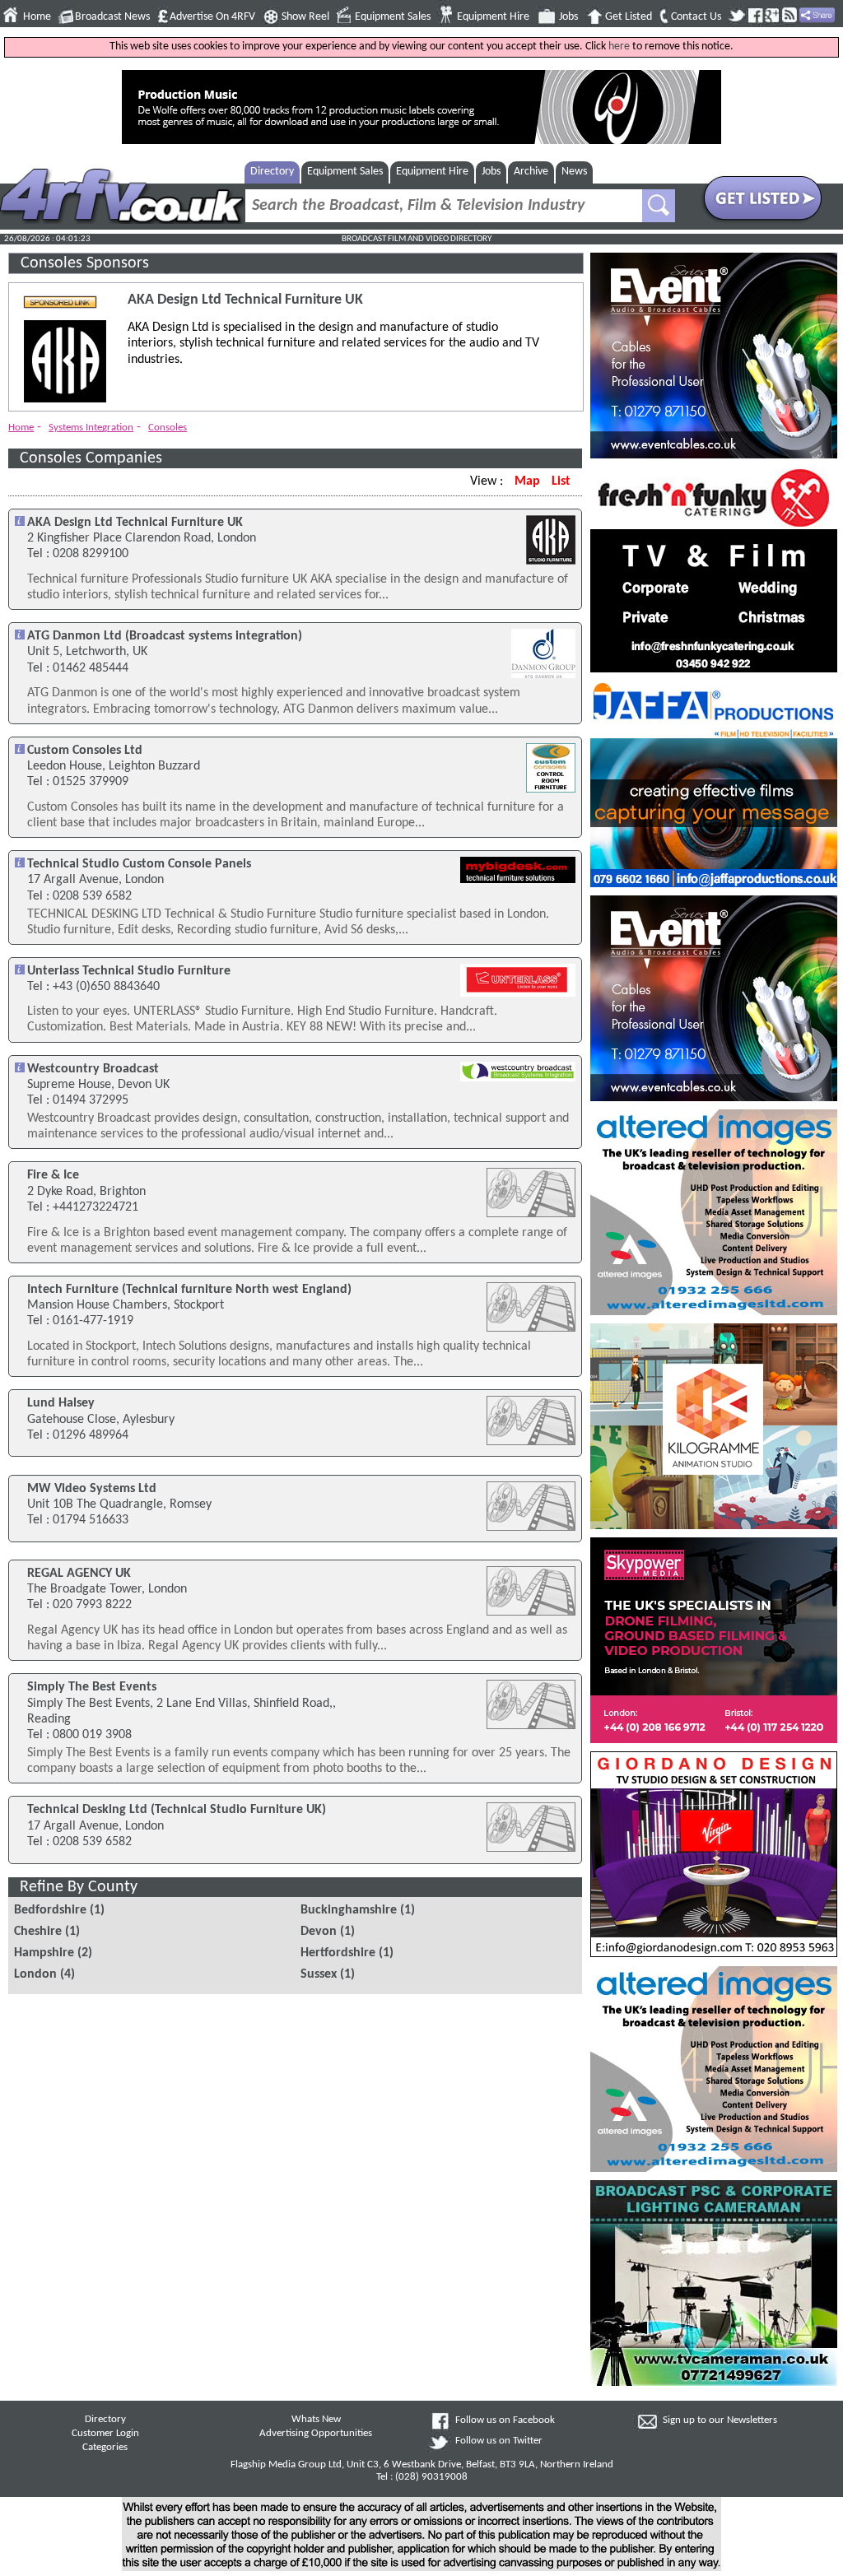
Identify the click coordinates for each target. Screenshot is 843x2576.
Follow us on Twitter (499, 2441)
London (35, 1974)
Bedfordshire (50, 1910)
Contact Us (696, 17)
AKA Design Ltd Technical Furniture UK (245, 300)
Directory (272, 172)
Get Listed (629, 17)
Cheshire (38, 1932)
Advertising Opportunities (316, 2434)
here (619, 46)
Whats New (316, 2420)
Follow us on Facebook (505, 2420)
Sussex (319, 1974)
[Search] (659, 206)
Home (37, 17)
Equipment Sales (393, 17)
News (574, 172)
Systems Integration (91, 428)
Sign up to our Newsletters (720, 2420)
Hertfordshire (338, 1953)
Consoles (168, 428)
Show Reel (305, 17)
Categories (105, 2448)
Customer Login (105, 2434)
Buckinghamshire (349, 1910)
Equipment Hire (493, 17)
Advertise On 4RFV (212, 17)
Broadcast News (112, 17)
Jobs (568, 17)
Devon (319, 1932)
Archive (531, 172)
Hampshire (44, 1953)
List (561, 481)
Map (527, 481)
